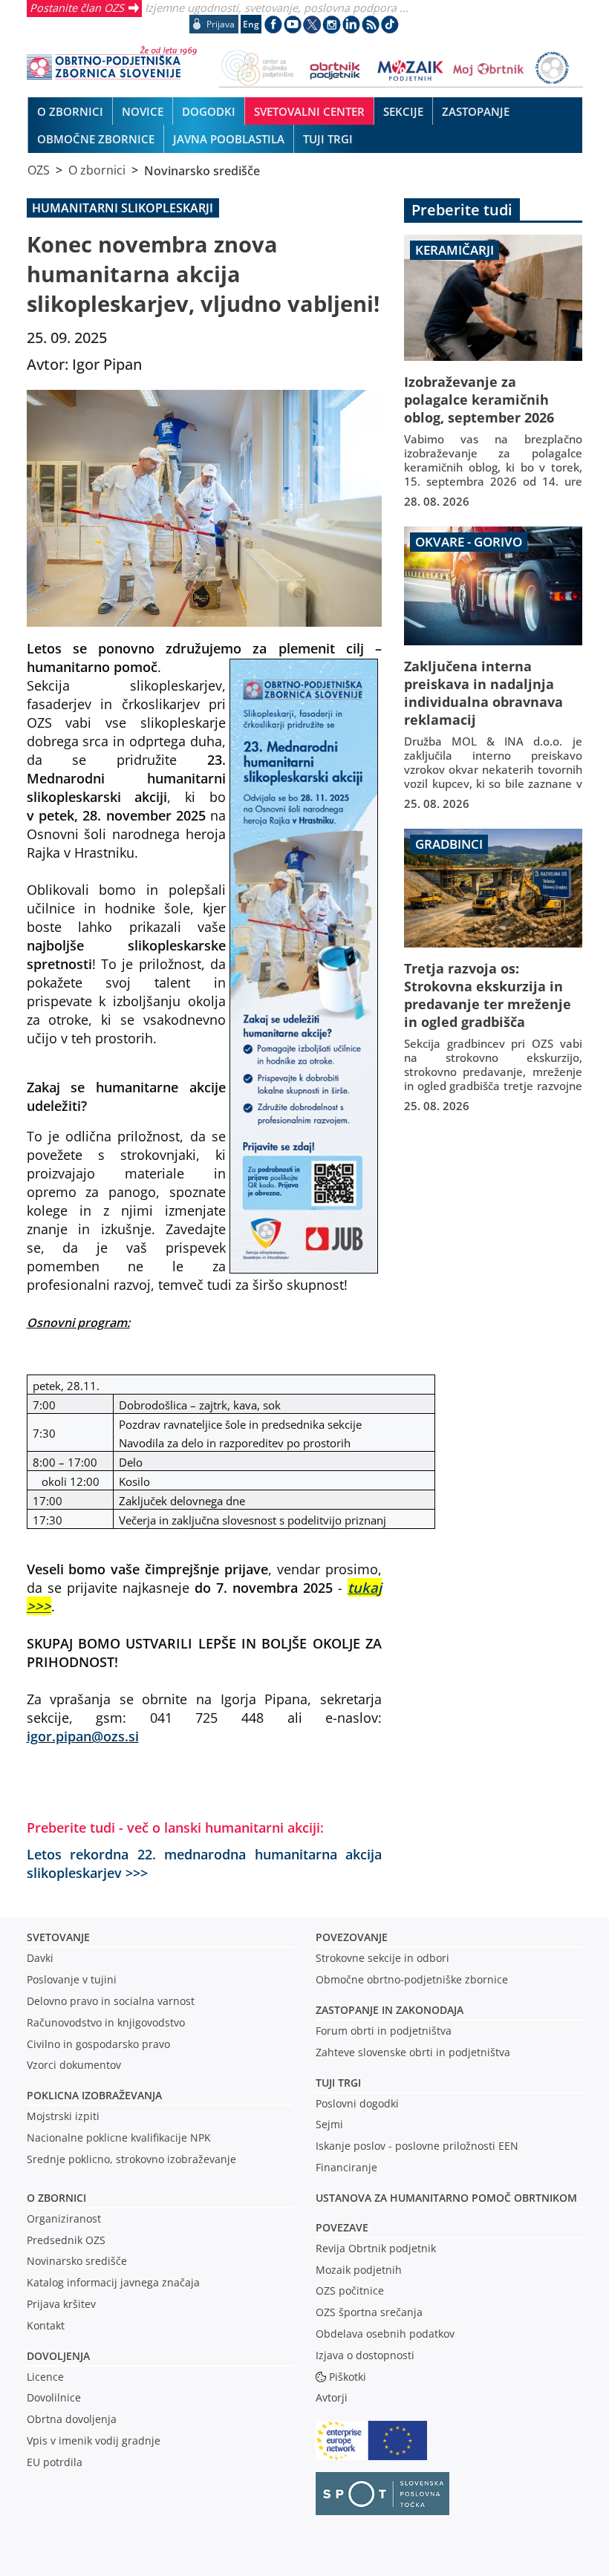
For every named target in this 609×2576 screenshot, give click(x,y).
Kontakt (46, 2325)
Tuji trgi (338, 2083)
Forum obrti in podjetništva (384, 2031)
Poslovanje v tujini (72, 1979)
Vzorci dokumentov (74, 2065)
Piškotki (348, 2377)
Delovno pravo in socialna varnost (111, 2001)
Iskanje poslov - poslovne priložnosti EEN (417, 2146)
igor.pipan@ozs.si (83, 1736)
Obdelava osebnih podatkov (385, 2334)
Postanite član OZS (77, 7)
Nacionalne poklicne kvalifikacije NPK (119, 2138)
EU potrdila (55, 2462)
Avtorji (332, 2397)
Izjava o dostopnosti (365, 2355)
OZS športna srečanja (369, 2312)
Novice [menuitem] (143, 111)
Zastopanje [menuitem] (476, 111)
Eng (251, 24)
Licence (45, 2377)
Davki (40, 1958)
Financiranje (346, 2167)
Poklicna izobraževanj (91, 2095)
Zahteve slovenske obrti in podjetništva (413, 2052)
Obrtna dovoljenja (72, 2419)
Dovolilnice (54, 2397)
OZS (39, 170)
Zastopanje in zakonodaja (390, 2010)
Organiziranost (64, 2218)
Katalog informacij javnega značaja (113, 2282)
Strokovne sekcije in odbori (382, 1958)
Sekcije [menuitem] (403, 111)
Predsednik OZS (66, 2240)
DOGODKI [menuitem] (209, 111)
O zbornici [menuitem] (70, 111)
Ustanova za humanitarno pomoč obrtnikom (446, 2198)
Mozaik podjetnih (359, 2270)
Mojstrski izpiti (63, 2116)
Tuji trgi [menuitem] (328, 139)
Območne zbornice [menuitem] (96, 139)
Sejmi (329, 2124)
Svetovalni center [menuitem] (309, 111)
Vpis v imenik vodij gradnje (94, 2440)
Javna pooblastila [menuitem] (229, 139)
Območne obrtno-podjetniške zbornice (412, 1979)
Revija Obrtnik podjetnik (376, 2248)
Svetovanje (58, 1937)
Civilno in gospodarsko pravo (98, 2044)
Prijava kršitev (61, 2304)
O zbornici (97, 170)
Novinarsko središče (202, 170)
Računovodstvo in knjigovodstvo (106, 2022)
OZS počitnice (350, 2290)
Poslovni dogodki (357, 2103)
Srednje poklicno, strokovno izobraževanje (131, 2159)
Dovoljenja (58, 2356)
